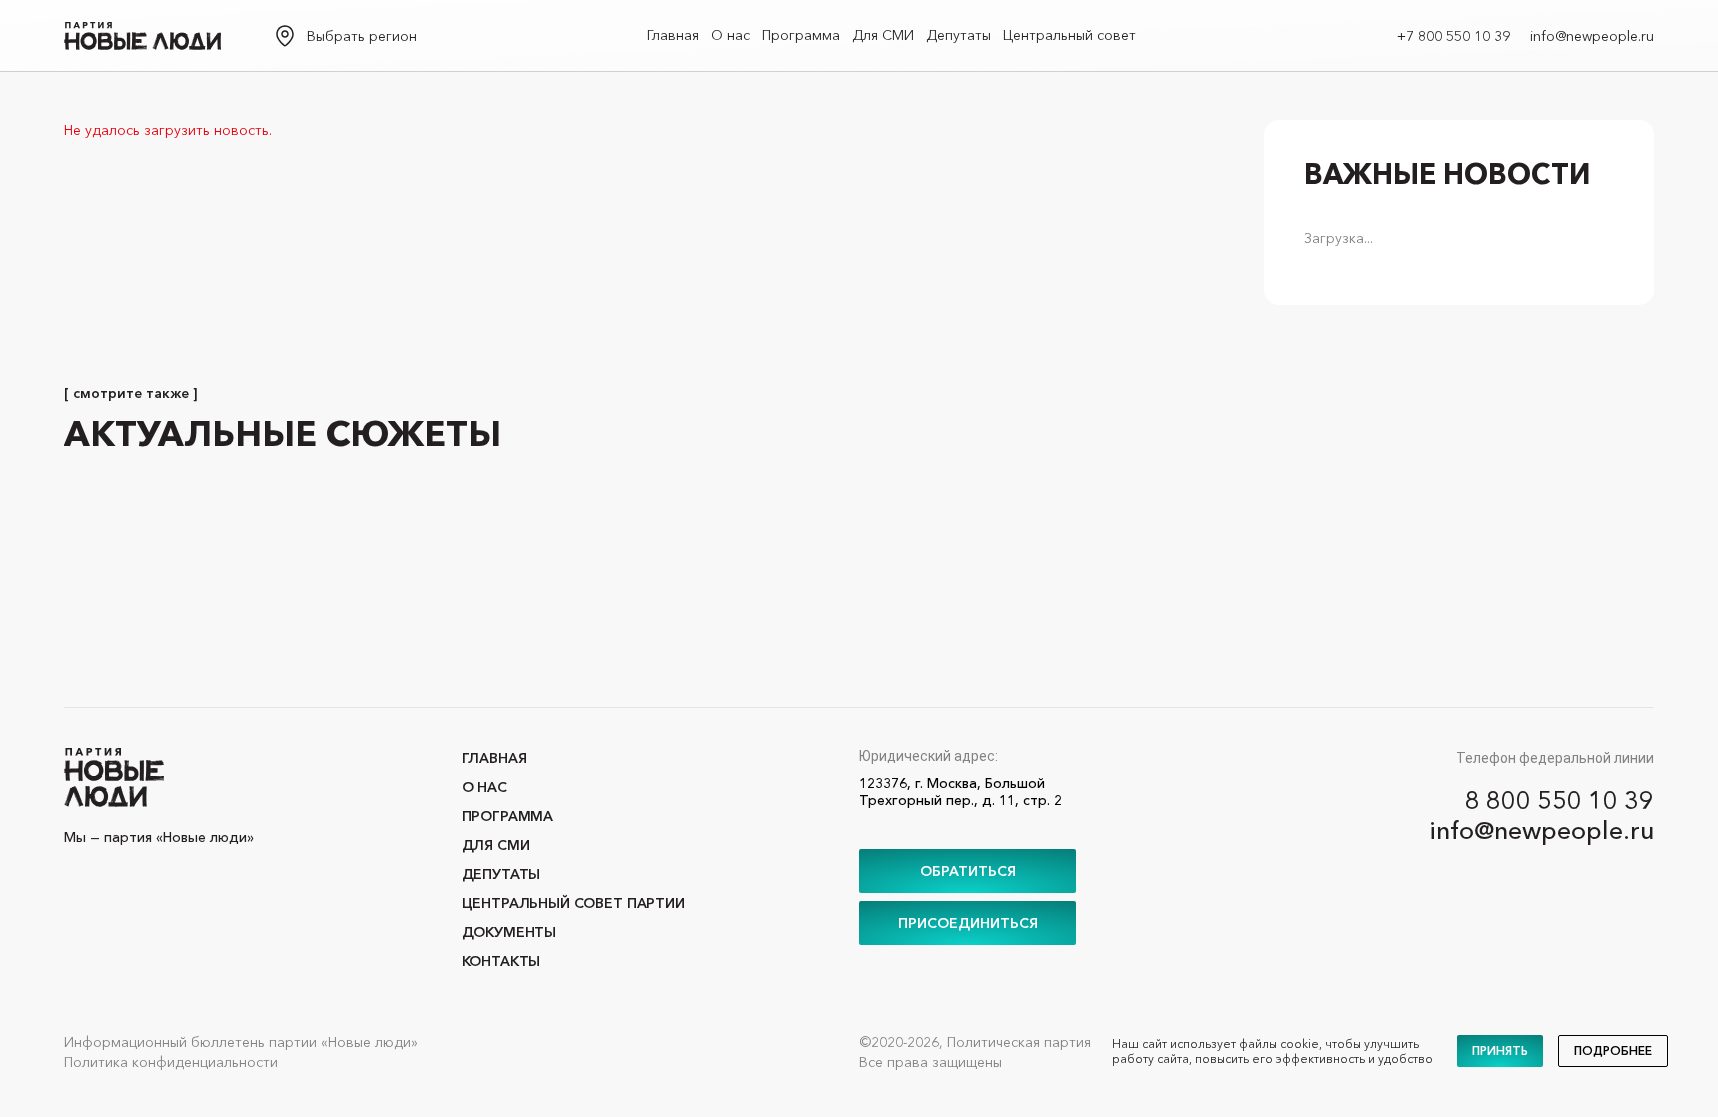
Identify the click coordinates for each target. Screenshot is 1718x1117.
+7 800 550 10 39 (1453, 36)
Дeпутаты (958, 35)
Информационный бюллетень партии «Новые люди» (241, 1042)
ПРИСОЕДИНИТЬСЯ (968, 923)
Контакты (501, 961)
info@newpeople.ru (1592, 36)
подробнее (1613, 1050)
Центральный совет (1069, 35)
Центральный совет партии (573, 903)
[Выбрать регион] (285, 36)
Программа (801, 35)
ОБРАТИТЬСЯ (968, 871)
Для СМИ (883, 35)
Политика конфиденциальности (171, 1062)
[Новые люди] (142, 36)
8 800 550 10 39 (1559, 800)
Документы (509, 932)
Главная (673, 35)
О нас (730, 35)
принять (1500, 1050)
